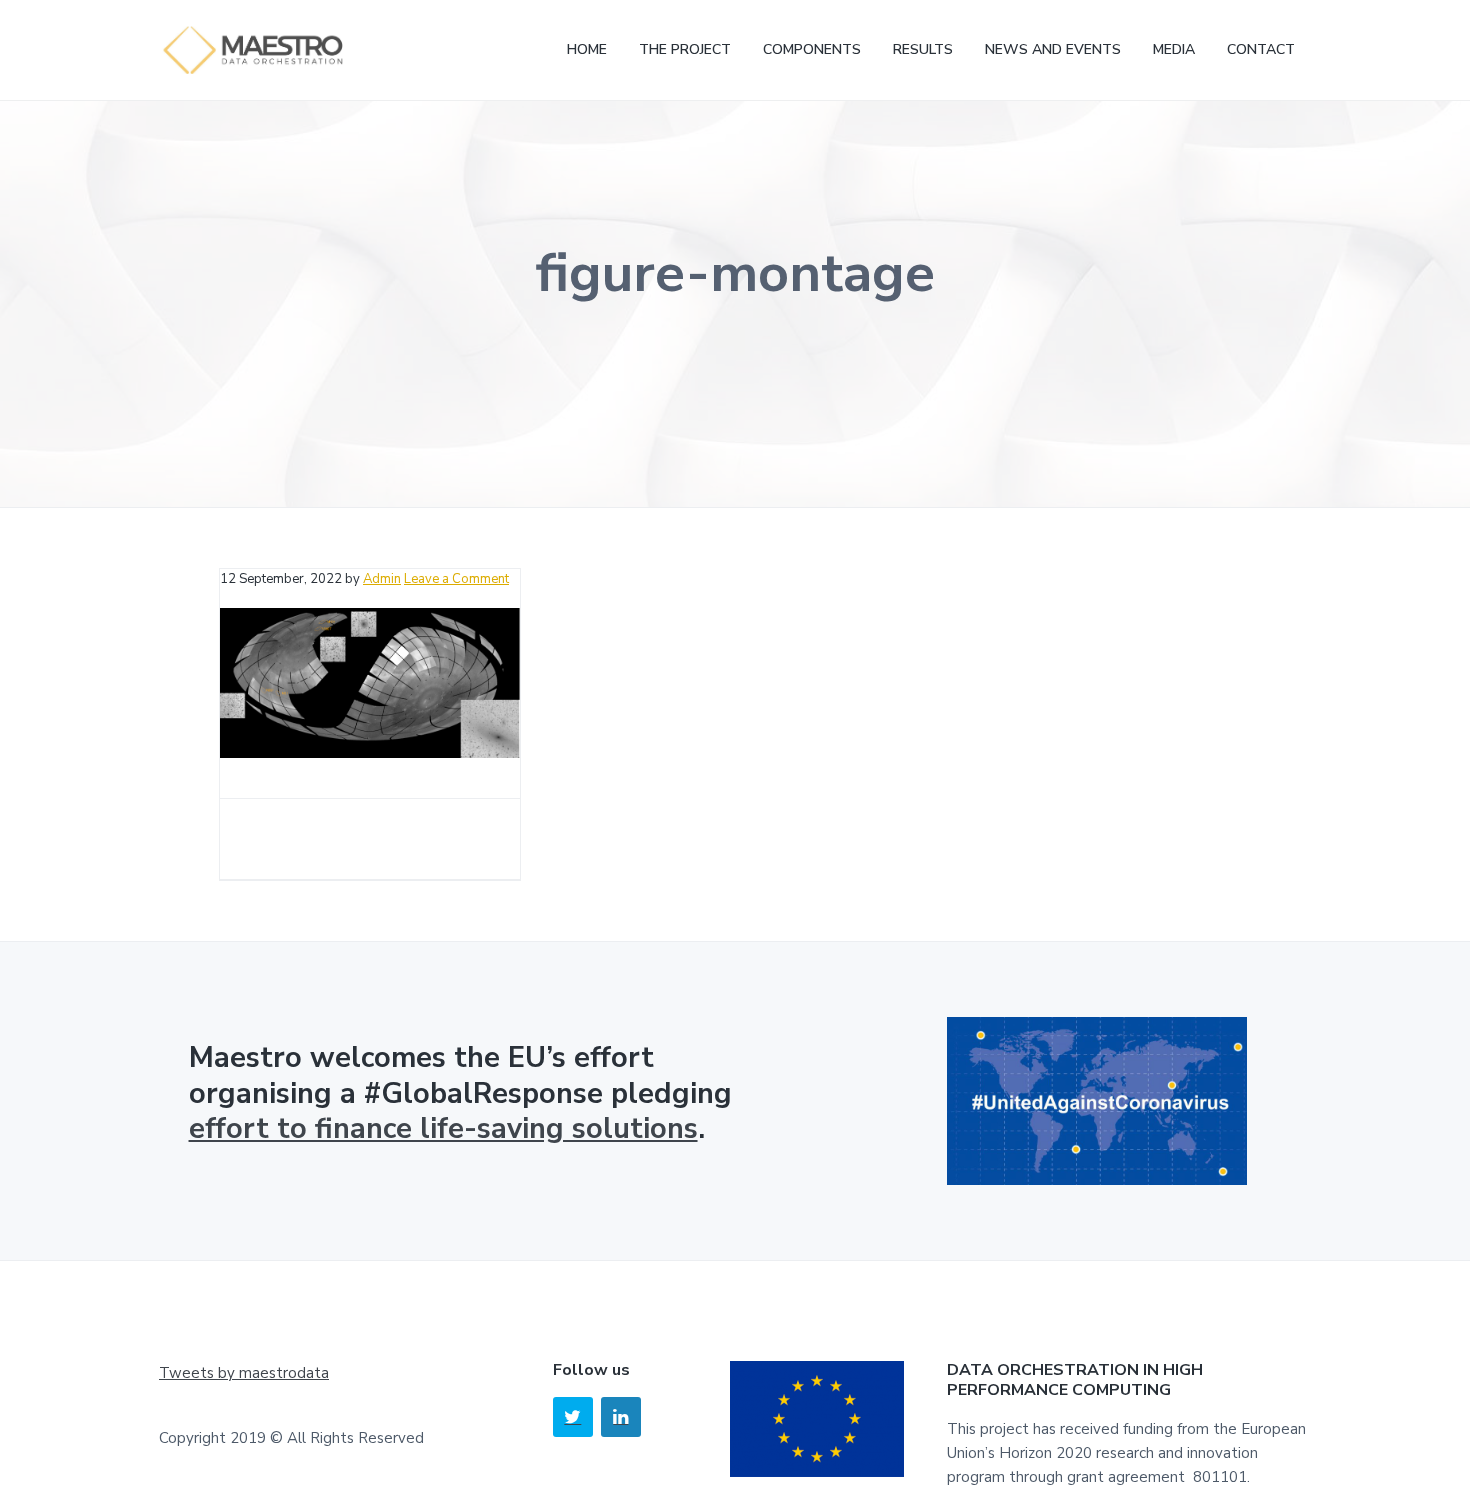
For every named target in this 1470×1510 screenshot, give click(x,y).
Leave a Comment (456, 579)
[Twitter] (573, 1417)
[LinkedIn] (621, 1417)
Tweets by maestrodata (244, 1373)
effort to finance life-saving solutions (443, 1128)
